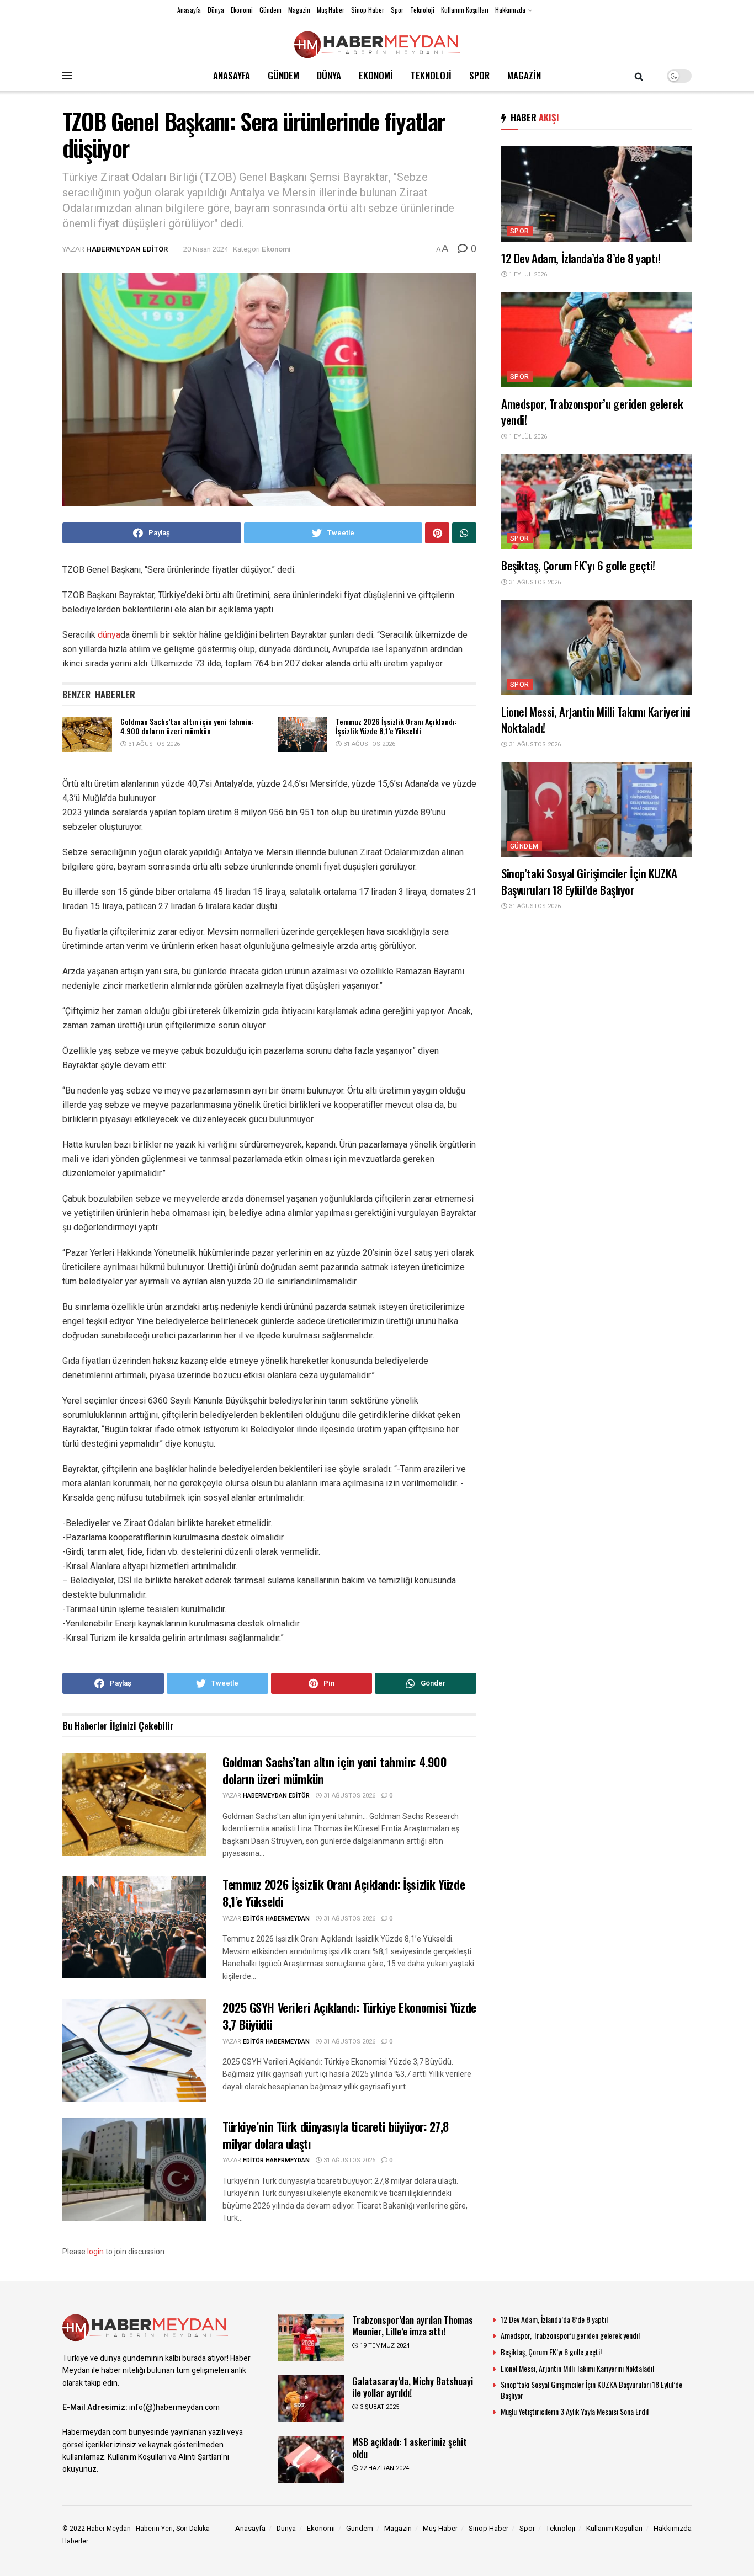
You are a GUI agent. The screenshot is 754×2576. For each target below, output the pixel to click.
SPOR (479, 75)
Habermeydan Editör (127, 249)
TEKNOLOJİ (431, 75)
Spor (397, 10)
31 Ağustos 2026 (153, 744)
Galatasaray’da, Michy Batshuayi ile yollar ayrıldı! (413, 2387)
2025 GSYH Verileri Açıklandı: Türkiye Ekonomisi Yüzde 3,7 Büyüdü (349, 2016)
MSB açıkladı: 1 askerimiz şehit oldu (410, 2447)
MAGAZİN (524, 75)
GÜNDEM (283, 75)
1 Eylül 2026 (527, 274)
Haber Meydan (109, 2529)
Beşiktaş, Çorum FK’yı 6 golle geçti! (578, 565)
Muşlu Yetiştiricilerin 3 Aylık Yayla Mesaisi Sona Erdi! (575, 2411)
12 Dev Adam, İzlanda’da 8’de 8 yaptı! (581, 258)
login (95, 2252)
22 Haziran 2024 (384, 2468)
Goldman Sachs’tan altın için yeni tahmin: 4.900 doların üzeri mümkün (187, 726)
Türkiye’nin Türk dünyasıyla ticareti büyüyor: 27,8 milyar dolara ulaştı (336, 2135)
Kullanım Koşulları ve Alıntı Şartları (164, 2457)
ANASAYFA (232, 75)
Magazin (299, 10)
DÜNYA (329, 75)
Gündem (270, 10)
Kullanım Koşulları (465, 10)
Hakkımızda (510, 10)
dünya (109, 635)
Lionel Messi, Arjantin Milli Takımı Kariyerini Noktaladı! (596, 719)
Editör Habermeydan (276, 1919)
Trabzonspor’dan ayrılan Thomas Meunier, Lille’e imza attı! (413, 2326)
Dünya (216, 10)
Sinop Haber (368, 10)
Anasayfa (189, 10)
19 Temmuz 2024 (384, 2346)
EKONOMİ (376, 75)
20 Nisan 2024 (206, 249)
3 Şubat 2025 (379, 2407)
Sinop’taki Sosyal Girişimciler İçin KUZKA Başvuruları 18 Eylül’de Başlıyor (589, 881)
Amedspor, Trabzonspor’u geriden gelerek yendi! (592, 412)
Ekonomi (242, 10)
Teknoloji (422, 10)
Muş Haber (331, 10)
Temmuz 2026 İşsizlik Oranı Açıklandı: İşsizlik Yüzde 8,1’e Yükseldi (396, 726)
